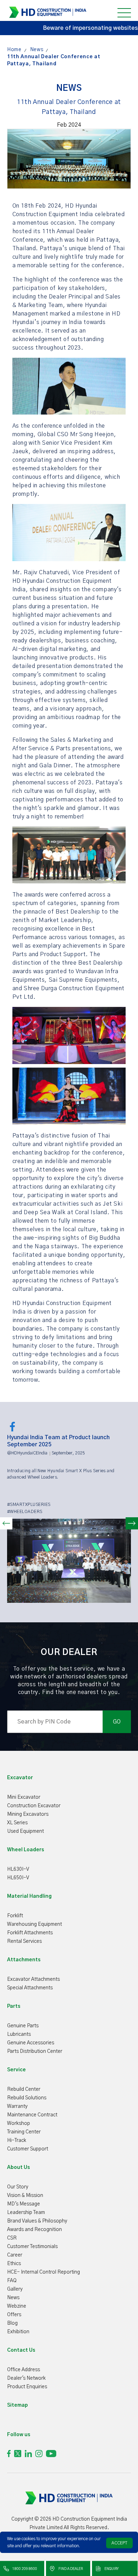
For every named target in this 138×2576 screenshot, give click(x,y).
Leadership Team (26, 2213)
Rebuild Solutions (27, 2098)
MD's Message (24, 2204)
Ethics (14, 2264)
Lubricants (19, 2034)
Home (14, 50)
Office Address (24, 2370)
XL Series (17, 1823)
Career (15, 2255)
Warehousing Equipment (34, 1924)
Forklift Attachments (30, 1933)
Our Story (18, 2187)
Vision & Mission (25, 2196)
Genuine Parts (23, 2026)
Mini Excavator (24, 1797)
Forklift (15, 1916)
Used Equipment (25, 1831)
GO (117, 1722)
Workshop (19, 2123)
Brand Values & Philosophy (37, 2221)
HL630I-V (18, 1869)
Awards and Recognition (34, 2230)
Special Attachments (30, 1988)
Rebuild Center (24, 2089)
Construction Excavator (34, 1806)
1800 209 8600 (24, 2569)
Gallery (15, 2289)
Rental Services (24, 1941)
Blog (12, 2323)
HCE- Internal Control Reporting (44, 2272)
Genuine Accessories (31, 2043)
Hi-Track (17, 2141)
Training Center (24, 2132)
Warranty (17, 2106)
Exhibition (18, 2332)
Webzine (17, 2306)
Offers (14, 2315)
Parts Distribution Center (35, 2051)
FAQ (12, 2281)
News (37, 50)
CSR (12, 2238)
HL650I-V (18, 1878)
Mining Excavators (28, 1814)
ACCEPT (119, 2543)
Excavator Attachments (33, 1979)
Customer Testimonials (32, 2247)
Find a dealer (70, 2569)
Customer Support (28, 2149)
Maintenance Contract (32, 2115)
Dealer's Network (26, 2378)
